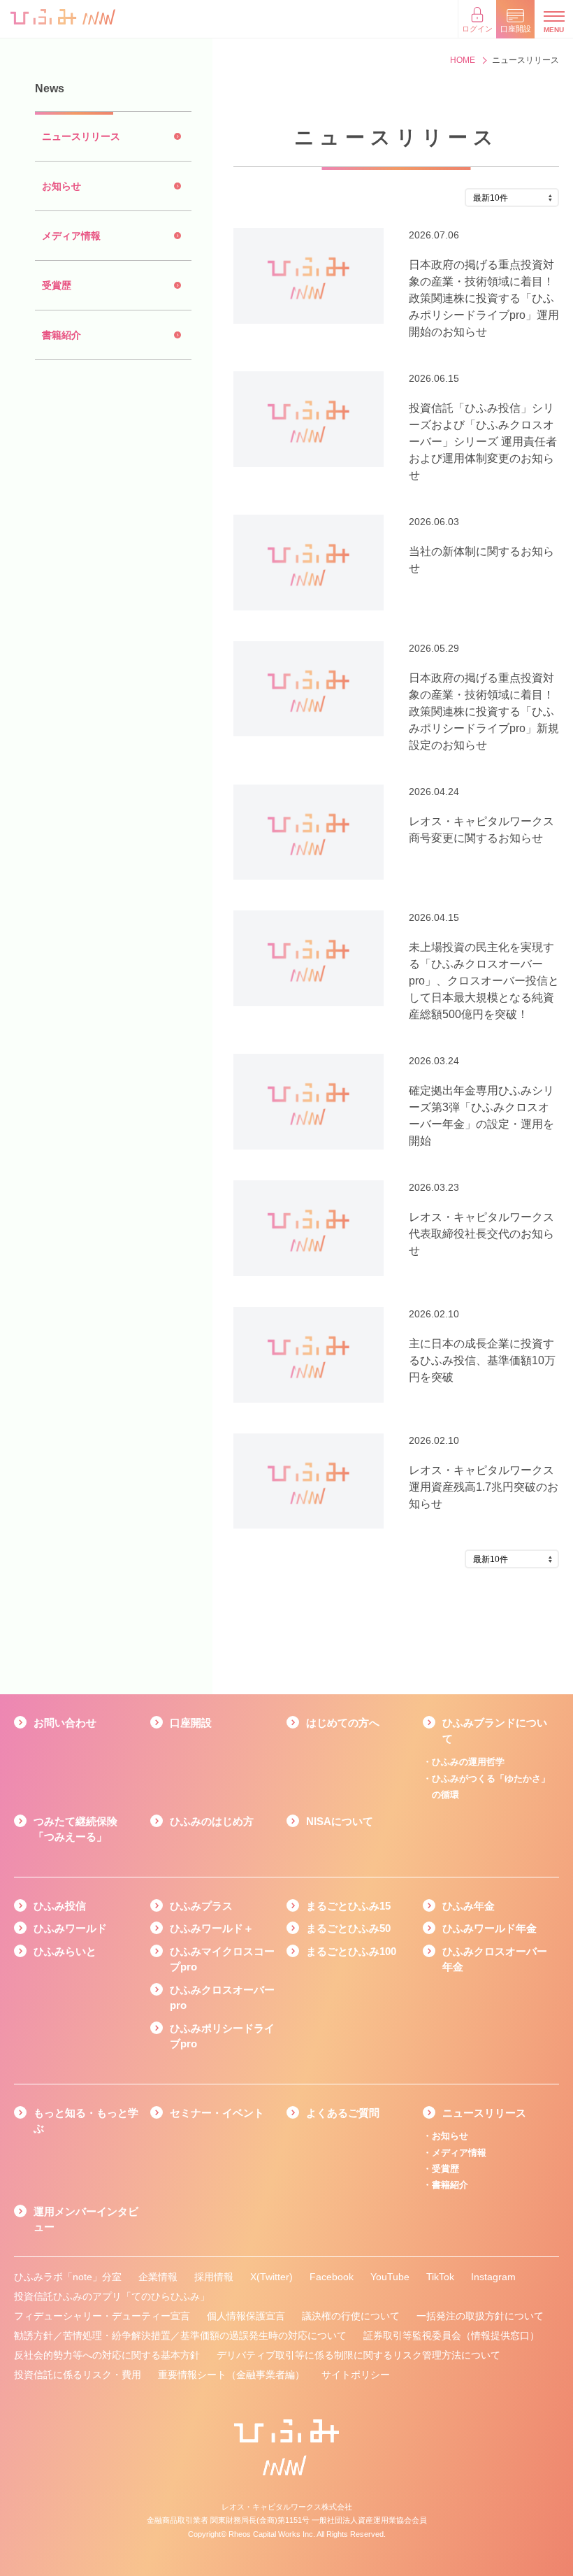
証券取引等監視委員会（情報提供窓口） (451, 2335)
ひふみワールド (70, 1928)
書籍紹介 (450, 2185)
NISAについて (340, 1821)
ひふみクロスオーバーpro (222, 1998)
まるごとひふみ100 (351, 1951)
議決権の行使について (351, 2316)
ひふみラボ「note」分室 (68, 2277)
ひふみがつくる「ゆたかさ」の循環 (491, 1787)
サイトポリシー (356, 2375)
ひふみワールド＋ (212, 1928)
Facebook (332, 2277)
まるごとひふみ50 (348, 1928)
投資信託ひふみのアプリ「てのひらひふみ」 (112, 2296)
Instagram (493, 2277)
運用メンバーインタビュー (86, 2219)
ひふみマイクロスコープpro (222, 1959)
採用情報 (214, 2277)
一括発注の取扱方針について (480, 2316)
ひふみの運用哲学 (468, 1762)
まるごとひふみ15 (348, 1906)
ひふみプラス (201, 1906)
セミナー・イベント (217, 2113)
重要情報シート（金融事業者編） (231, 2375)
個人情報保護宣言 (246, 2316)
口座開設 (191, 1723)
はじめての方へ (343, 1723)
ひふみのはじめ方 (212, 1821)
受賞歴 (445, 2169)
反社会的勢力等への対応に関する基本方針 (107, 2355)
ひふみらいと (65, 1951)
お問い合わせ (65, 1723)
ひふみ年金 (469, 1906)
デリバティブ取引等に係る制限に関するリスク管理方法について (358, 2355)
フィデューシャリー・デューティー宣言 (102, 2316)
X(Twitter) (271, 2277)
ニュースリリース (484, 2113)
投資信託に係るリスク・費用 (78, 2375)
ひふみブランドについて (495, 1731)
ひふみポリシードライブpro (222, 2036)
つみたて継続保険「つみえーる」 (75, 1829)
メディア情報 (459, 2153)
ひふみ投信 (60, 1906)
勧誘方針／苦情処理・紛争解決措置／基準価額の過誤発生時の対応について (180, 2335)
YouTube (390, 2277)
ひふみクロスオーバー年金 (495, 1959)
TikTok (440, 2277)
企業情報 (158, 2277)
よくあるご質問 (343, 2113)
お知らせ (450, 2136)
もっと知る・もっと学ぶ (86, 2121)
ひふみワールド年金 (489, 1928)
